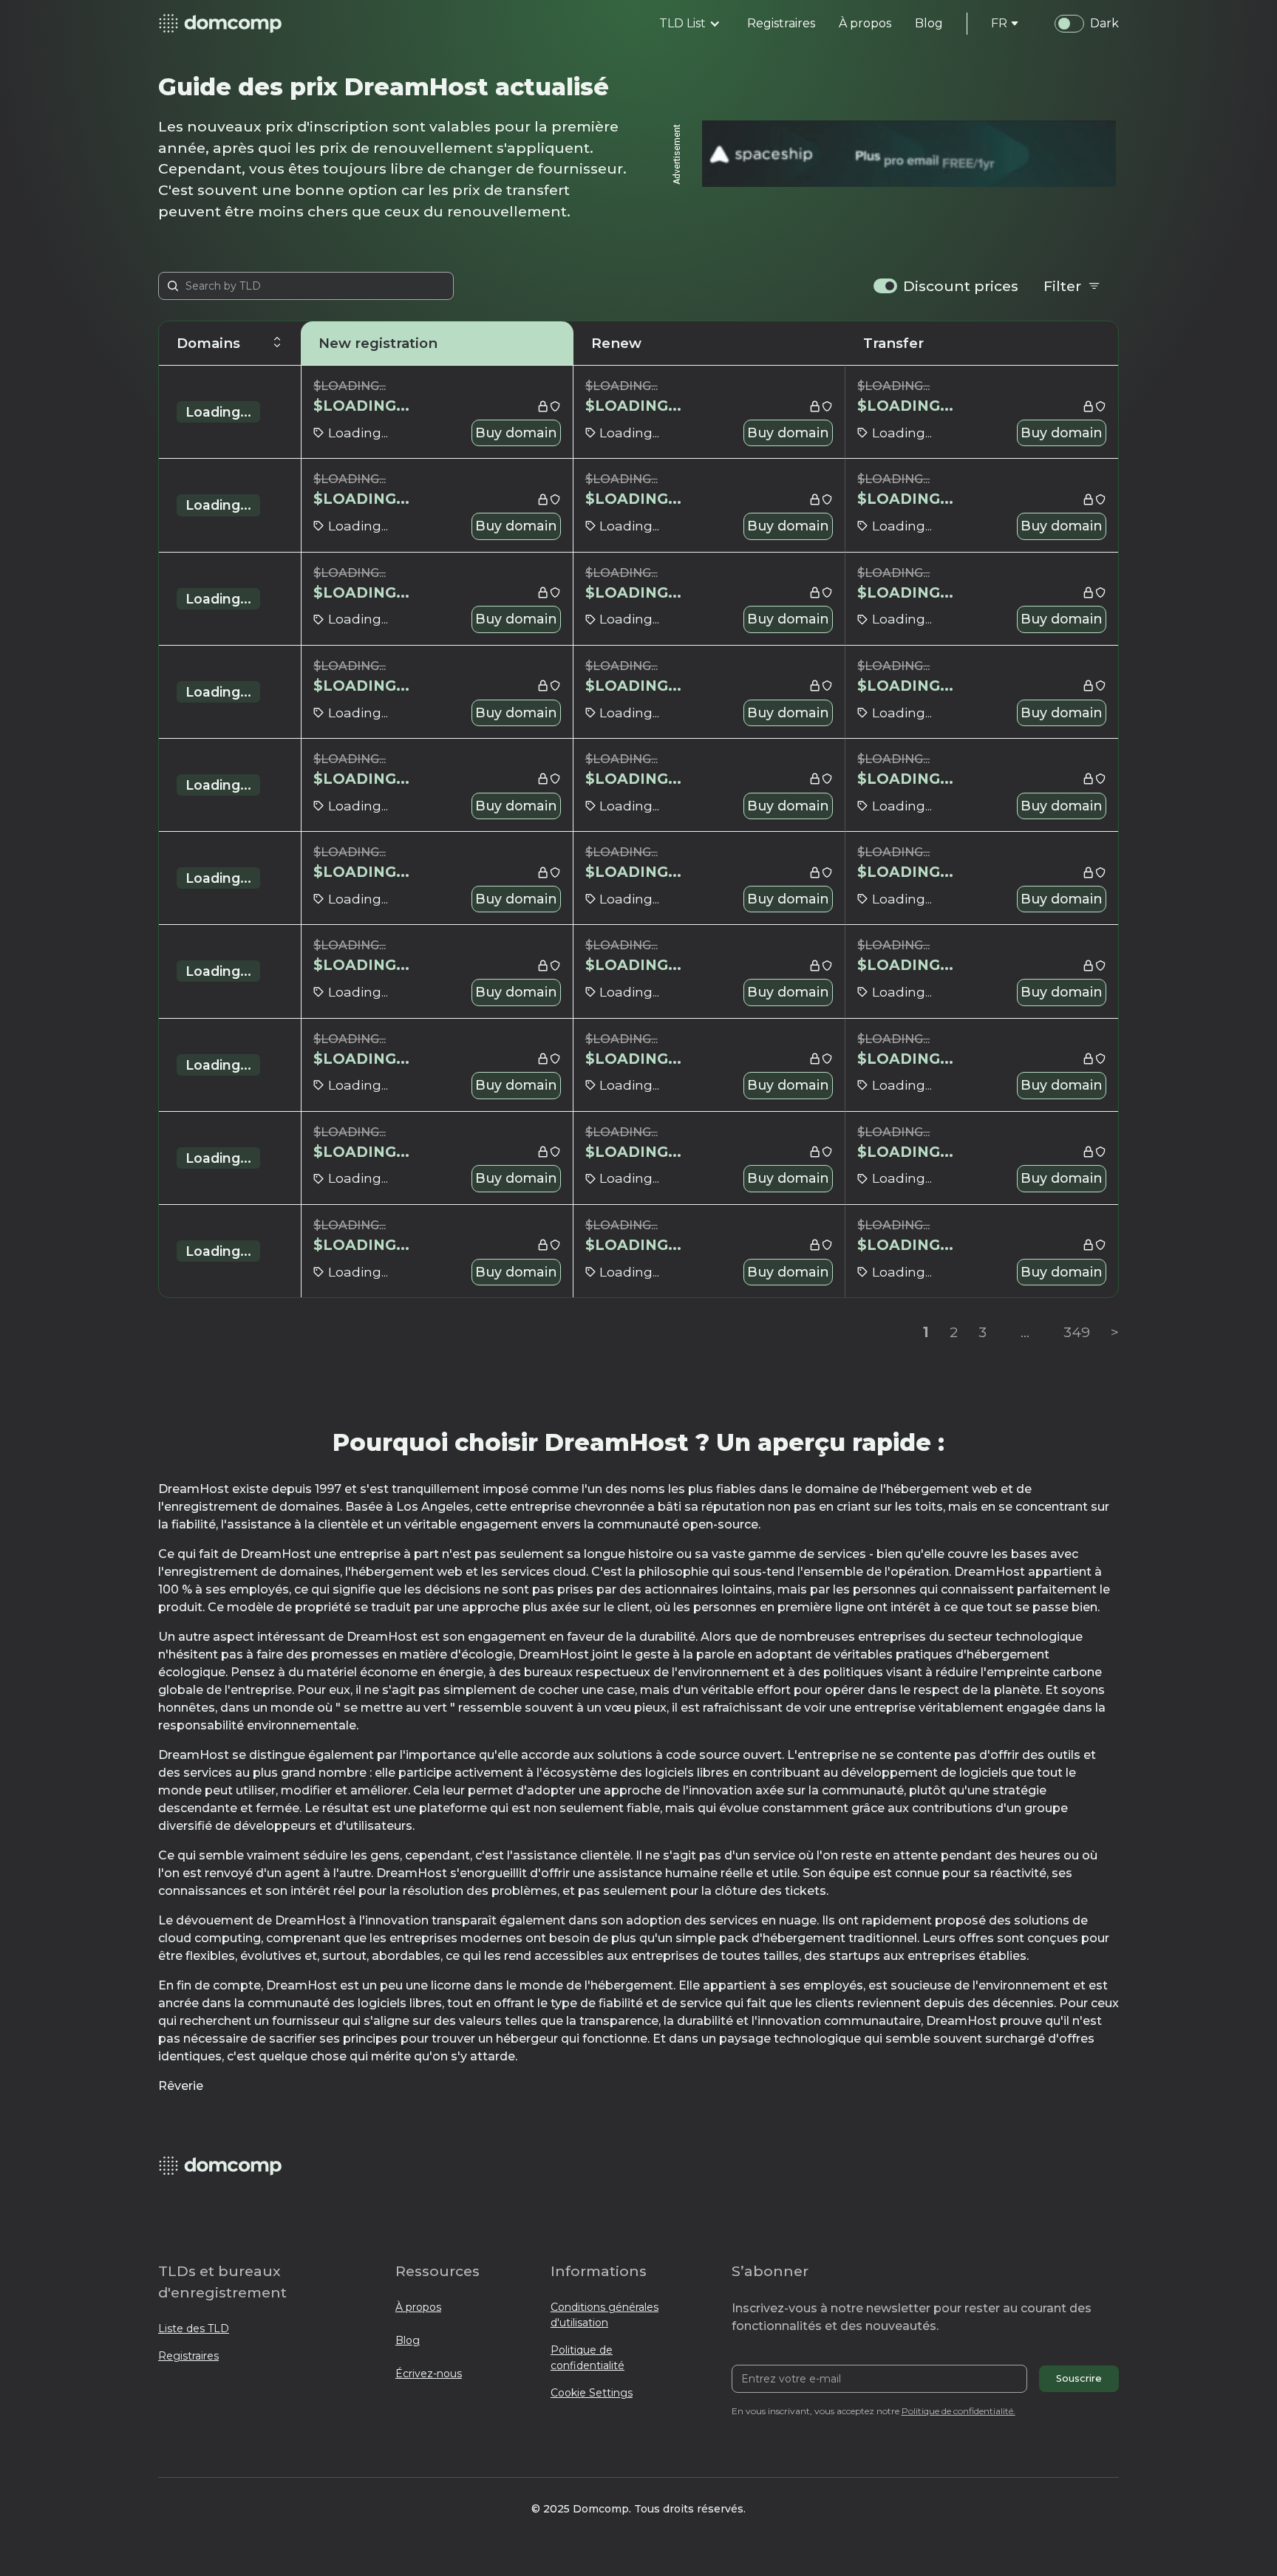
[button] (690, 24)
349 (1077, 1332)
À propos (418, 2307)
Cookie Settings (592, 2393)
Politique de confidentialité (588, 2358)
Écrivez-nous (429, 2374)
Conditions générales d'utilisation (605, 2315)
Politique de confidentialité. (958, 2411)
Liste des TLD (194, 2329)
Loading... (218, 412)
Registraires (188, 2356)
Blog (408, 2340)
